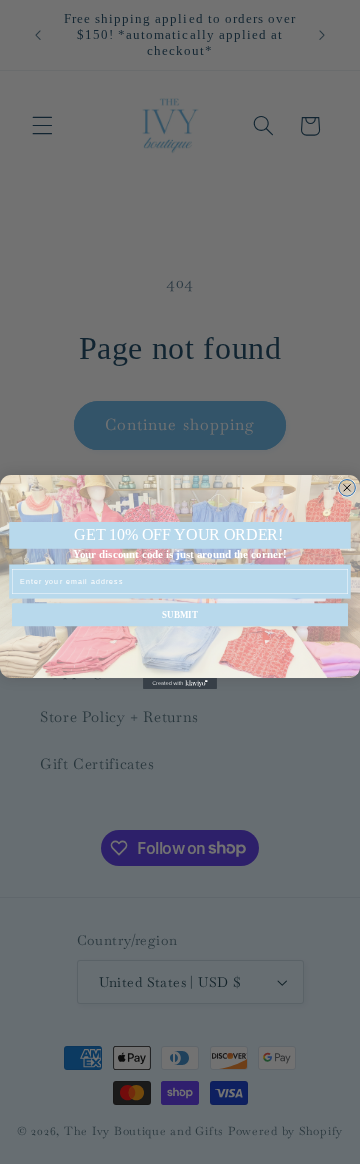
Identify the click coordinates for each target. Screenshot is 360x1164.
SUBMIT (180, 615)
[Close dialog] (347, 488)
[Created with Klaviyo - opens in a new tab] (180, 683)
